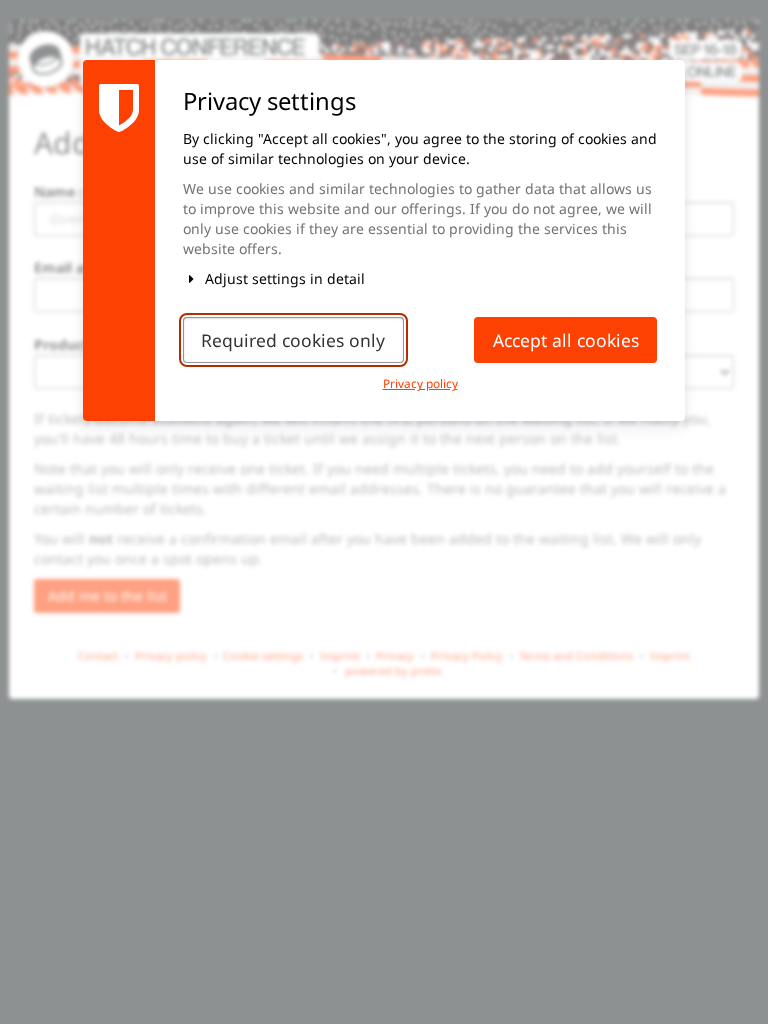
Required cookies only (293, 340)
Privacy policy (420, 383)
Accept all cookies (566, 340)
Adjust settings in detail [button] (283, 278)
